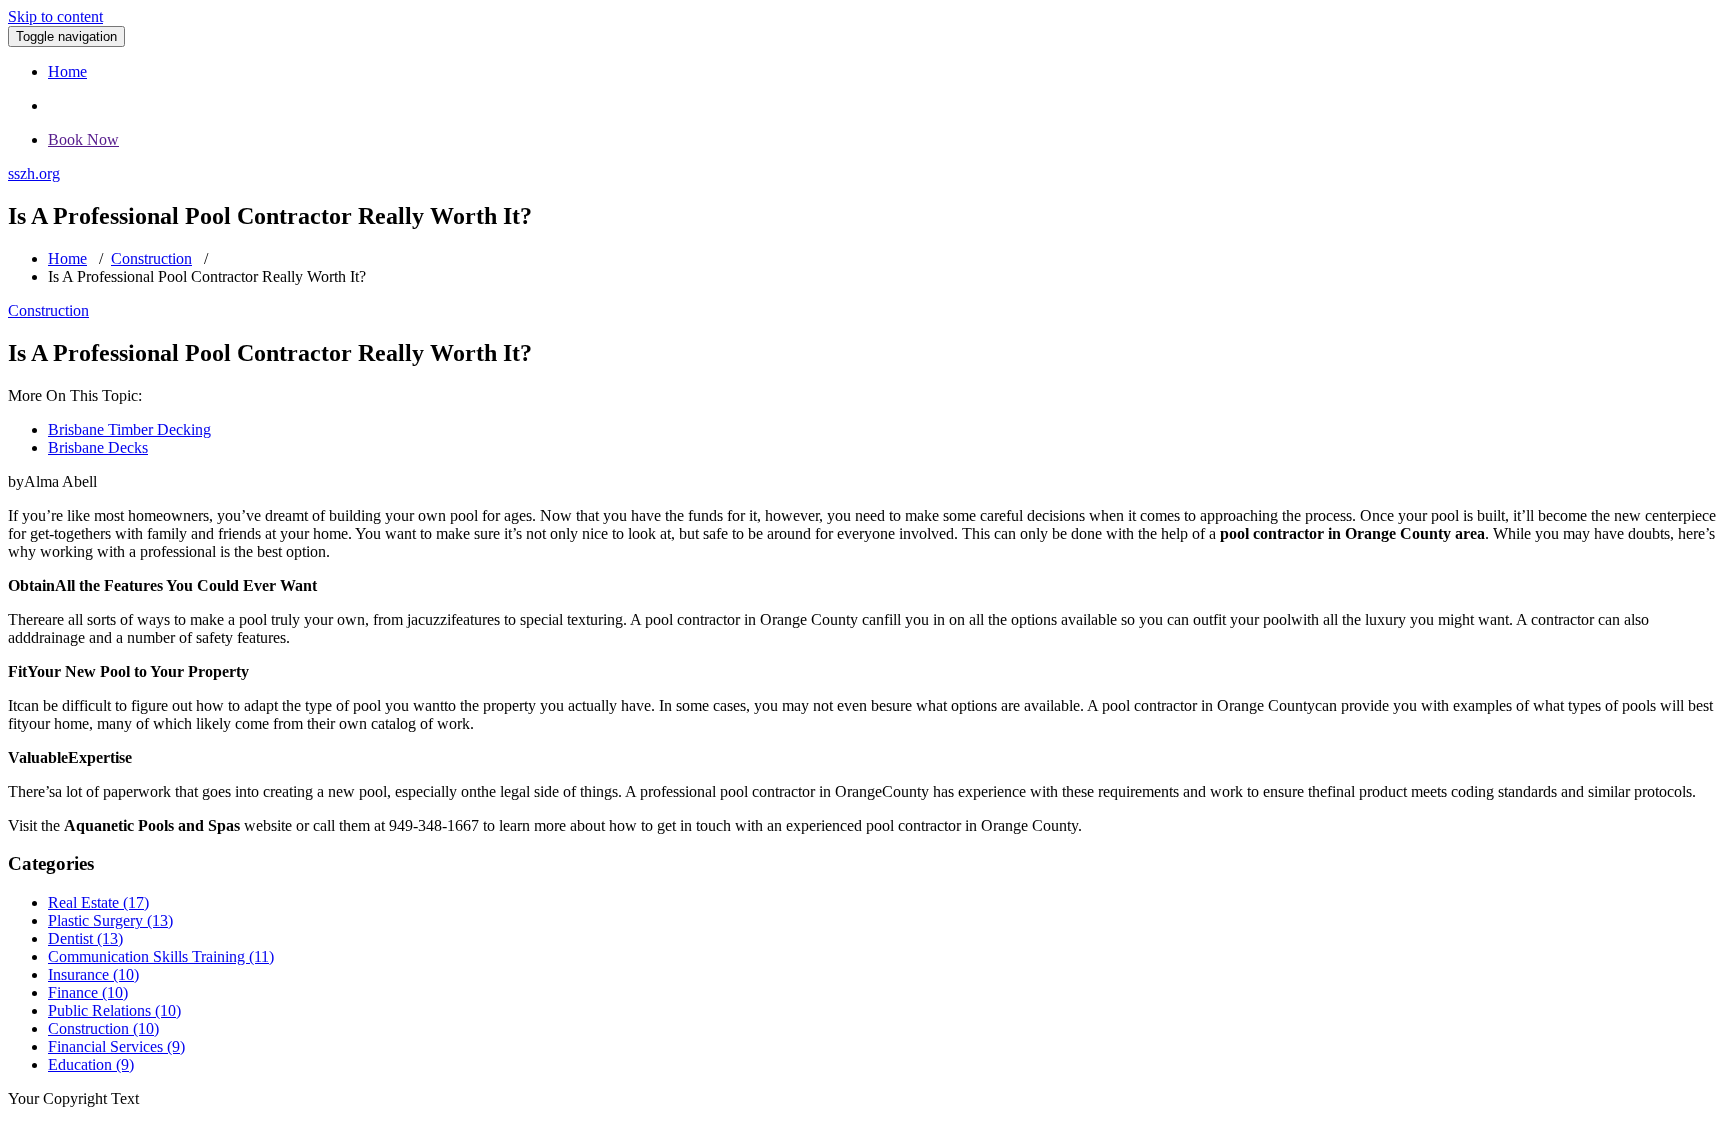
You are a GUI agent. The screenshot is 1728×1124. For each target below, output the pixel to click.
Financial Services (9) (116, 1046)
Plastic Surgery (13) (110, 920)
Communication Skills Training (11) (161, 956)
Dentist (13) (85, 938)
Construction (151, 258)
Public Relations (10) (114, 1010)
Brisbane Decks (98, 447)
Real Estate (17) (98, 902)
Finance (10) (88, 992)
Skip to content (55, 16)
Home (67, 71)
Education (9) (91, 1064)
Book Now (83, 139)
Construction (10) (103, 1028)
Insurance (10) (93, 974)
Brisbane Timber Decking (129, 429)
